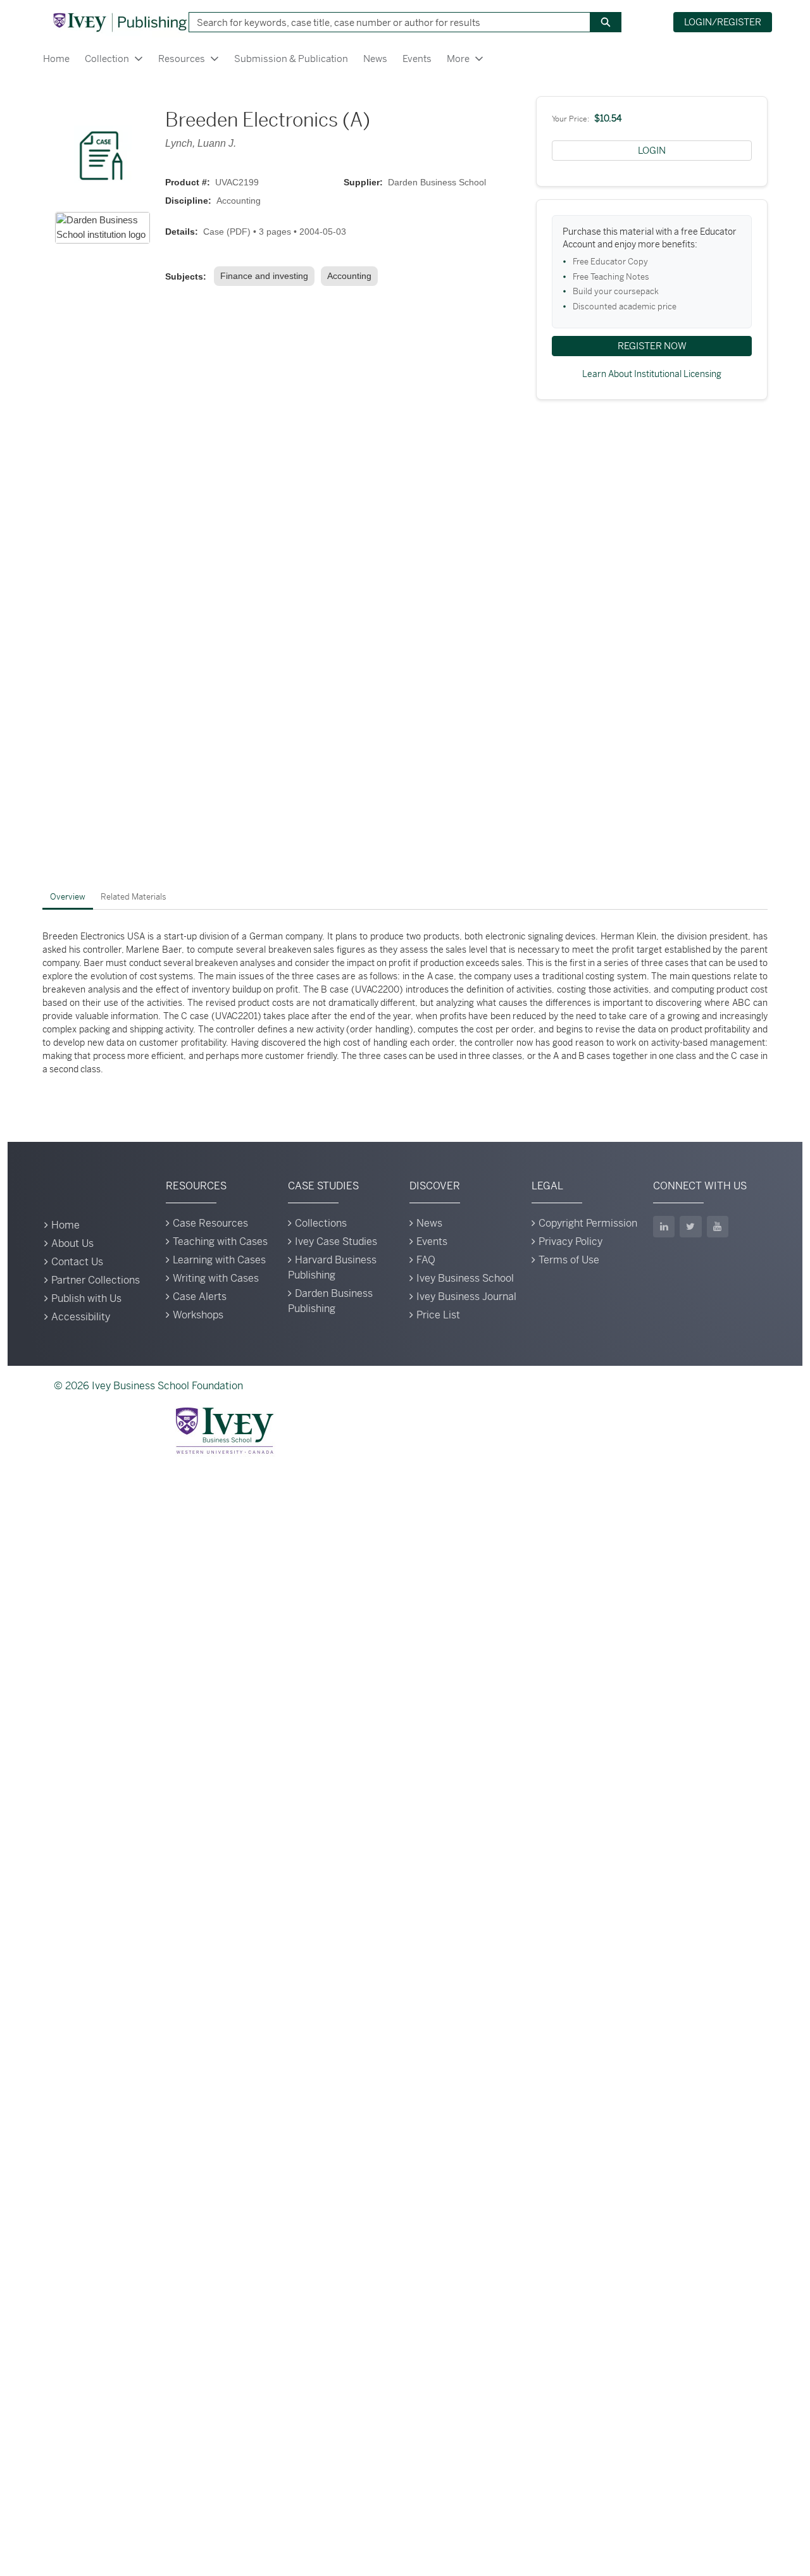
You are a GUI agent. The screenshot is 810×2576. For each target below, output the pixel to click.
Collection (107, 59)
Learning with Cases (219, 1260)
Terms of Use (569, 1260)
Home (56, 59)
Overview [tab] (68, 897)
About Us (72, 1243)
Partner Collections (96, 1280)
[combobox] (385, 22)
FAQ (426, 1260)
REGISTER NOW (652, 346)
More (458, 59)
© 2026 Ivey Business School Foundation (148, 1386)
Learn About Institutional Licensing (652, 374)
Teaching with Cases (220, 1242)
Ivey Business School (465, 1278)
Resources (182, 59)
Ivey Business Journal (466, 1297)
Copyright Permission (588, 1223)
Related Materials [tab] (134, 897)
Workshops (198, 1315)
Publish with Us (86, 1298)
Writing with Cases (216, 1278)
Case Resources (210, 1223)
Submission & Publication (291, 59)
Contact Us (77, 1262)
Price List (438, 1315)
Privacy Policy (570, 1242)
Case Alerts (200, 1297)
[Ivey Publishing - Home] (120, 22)
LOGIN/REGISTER (723, 22)
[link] (267, 276)
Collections (321, 1223)
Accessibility (81, 1317)
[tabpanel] (405, 1003)
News (375, 59)
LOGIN (652, 150)
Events (417, 59)
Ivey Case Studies (336, 1242)
